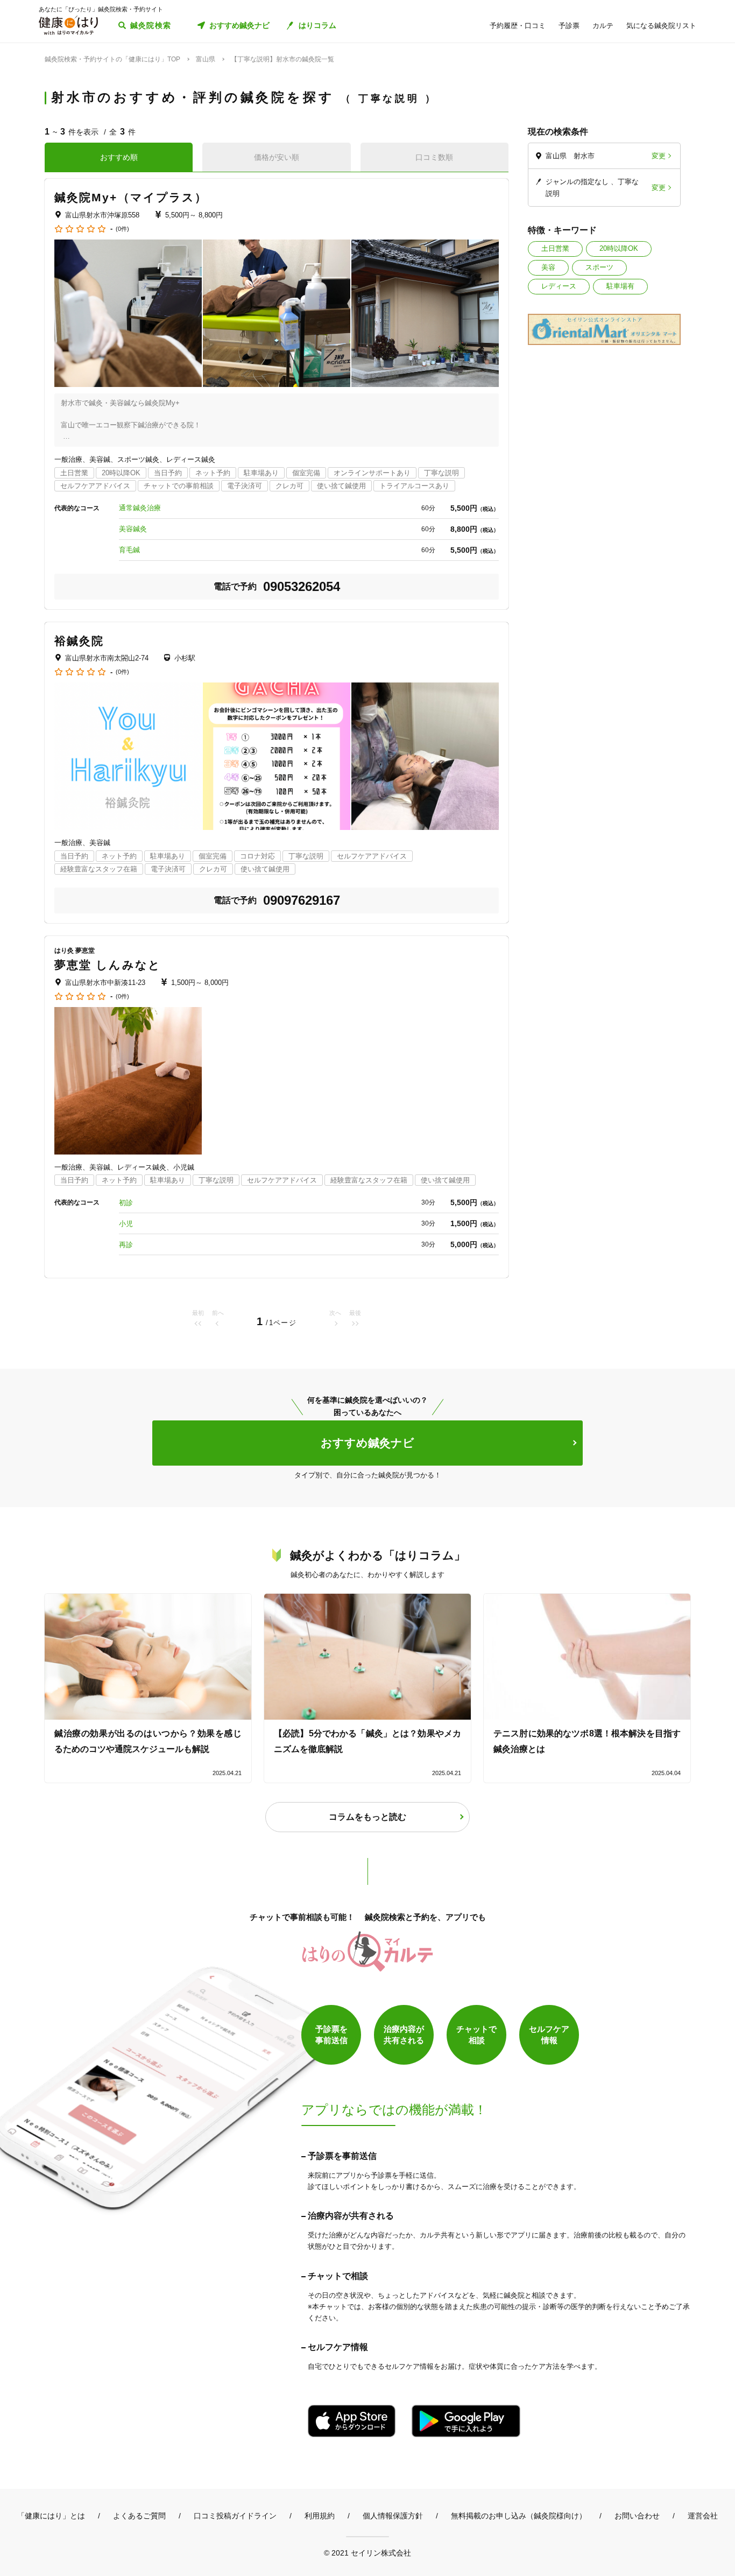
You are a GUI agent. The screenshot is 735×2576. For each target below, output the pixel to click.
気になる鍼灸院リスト (661, 26)
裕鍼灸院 (79, 641)
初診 (126, 1203)
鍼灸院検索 (151, 25)
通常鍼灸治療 (140, 508)
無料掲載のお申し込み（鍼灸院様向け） (519, 2516)
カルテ (603, 26)
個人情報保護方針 (393, 2516)
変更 (659, 156)
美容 (548, 267)
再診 (126, 1245)
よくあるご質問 (139, 2516)
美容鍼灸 (133, 529)
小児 (126, 1224)
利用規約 (320, 2516)
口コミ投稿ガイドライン (235, 2516)
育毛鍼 (129, 550)
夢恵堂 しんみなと (108, 965)
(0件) (122, 229)
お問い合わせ (637, 2516)
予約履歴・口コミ (518, 26)
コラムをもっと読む (367, 1817)
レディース (559, 286)
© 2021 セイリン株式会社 (367, 2553)
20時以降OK (619, 248)
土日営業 (555, 248)
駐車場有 (620, 286)
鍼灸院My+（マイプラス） (131, 197)
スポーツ (599, 267)
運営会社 (703, 2516)
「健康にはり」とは (51, 2516)
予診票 (569, 26)
